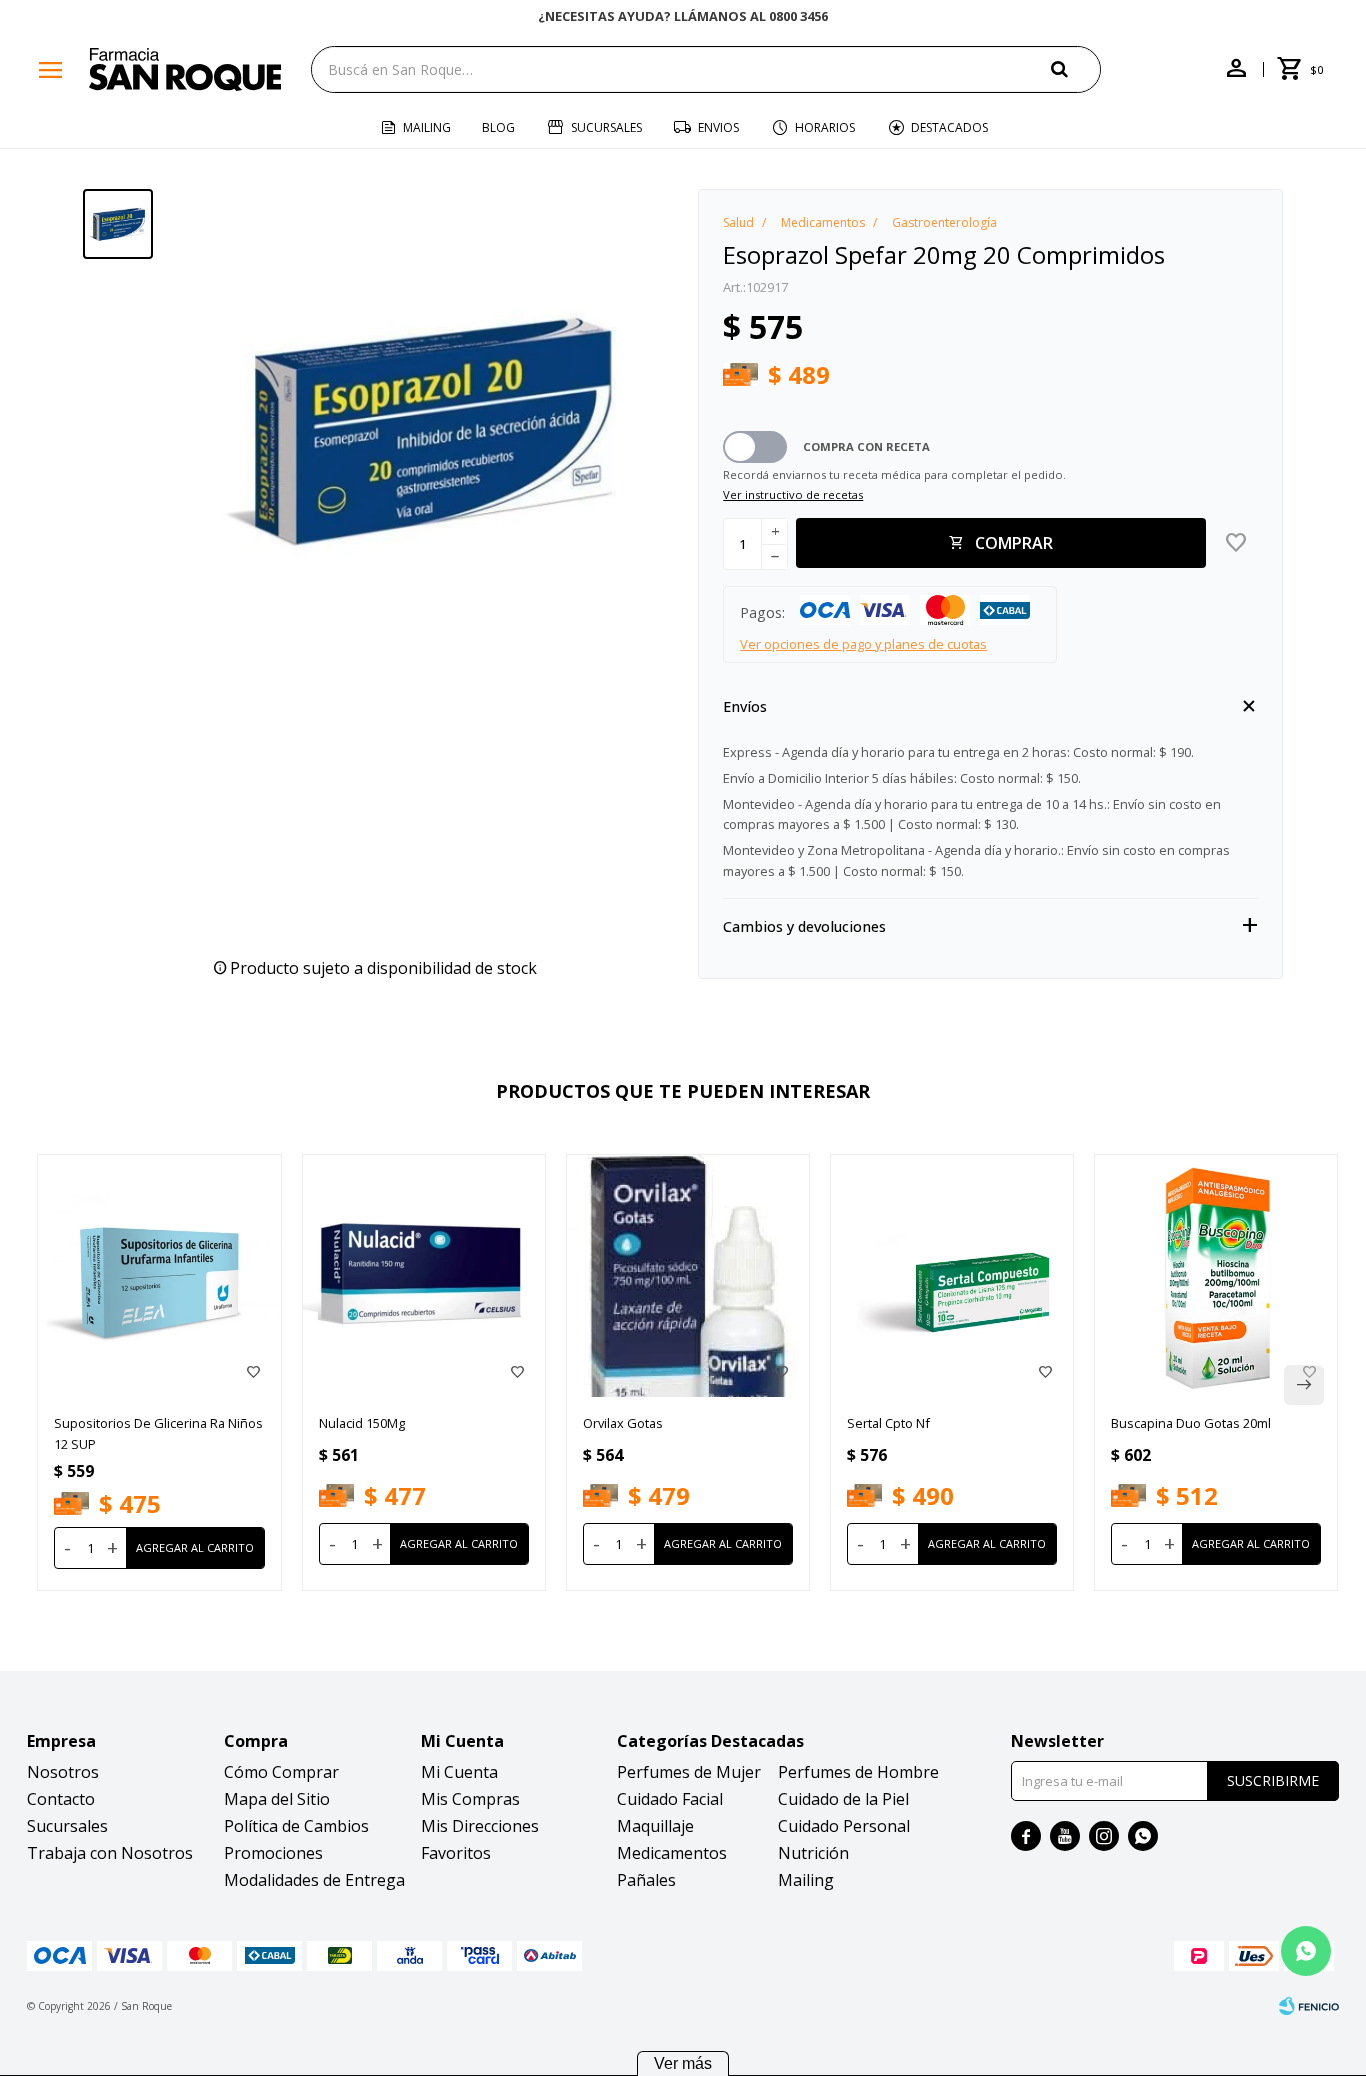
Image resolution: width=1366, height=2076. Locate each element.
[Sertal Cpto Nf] (952, 1276)
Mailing (427, 127)
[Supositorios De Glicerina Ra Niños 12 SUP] (159, 1276)
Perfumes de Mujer (689, 1772)
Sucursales (606, 127)
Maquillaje (655, 1826)
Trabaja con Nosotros (110, 1853)
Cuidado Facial (670, 1799)
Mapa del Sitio (277, 1799)
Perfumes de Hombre (858, 1772)
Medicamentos (672, 1853)
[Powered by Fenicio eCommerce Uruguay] (1309, 2006)
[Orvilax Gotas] (688, 1276)
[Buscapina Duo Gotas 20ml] (1216, 1276)
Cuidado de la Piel (843, 1799)
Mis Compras (470, 1799)
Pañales (646, 1880)
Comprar (1014, 543)
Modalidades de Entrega (314, 1880)
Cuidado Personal (844, 1826)
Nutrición (813, 1853)
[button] (1076, 68)
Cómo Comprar (281, 1772)
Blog (498, 127)
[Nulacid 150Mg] (424, 1276)
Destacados (949, 127)
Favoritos (456, 1853)
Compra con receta (866, 446)
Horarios (825, 127)
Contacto (61, 1799)
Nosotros (63, 1772)
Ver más (683, 2063)
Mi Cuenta (459, 1772)
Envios (718, 127)
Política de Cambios (296, 1826)
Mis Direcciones (480, 1826)
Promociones (273, 1853)
